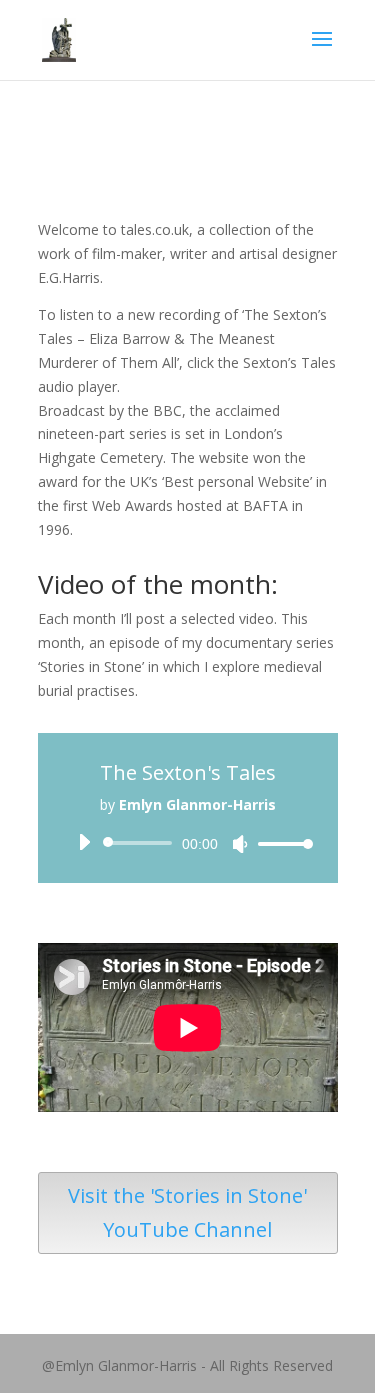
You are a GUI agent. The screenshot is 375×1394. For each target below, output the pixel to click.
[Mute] (240, 844)
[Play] (84, 842)
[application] (188, 843)
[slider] (280, 843)
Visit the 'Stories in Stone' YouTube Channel (187, 1212)
